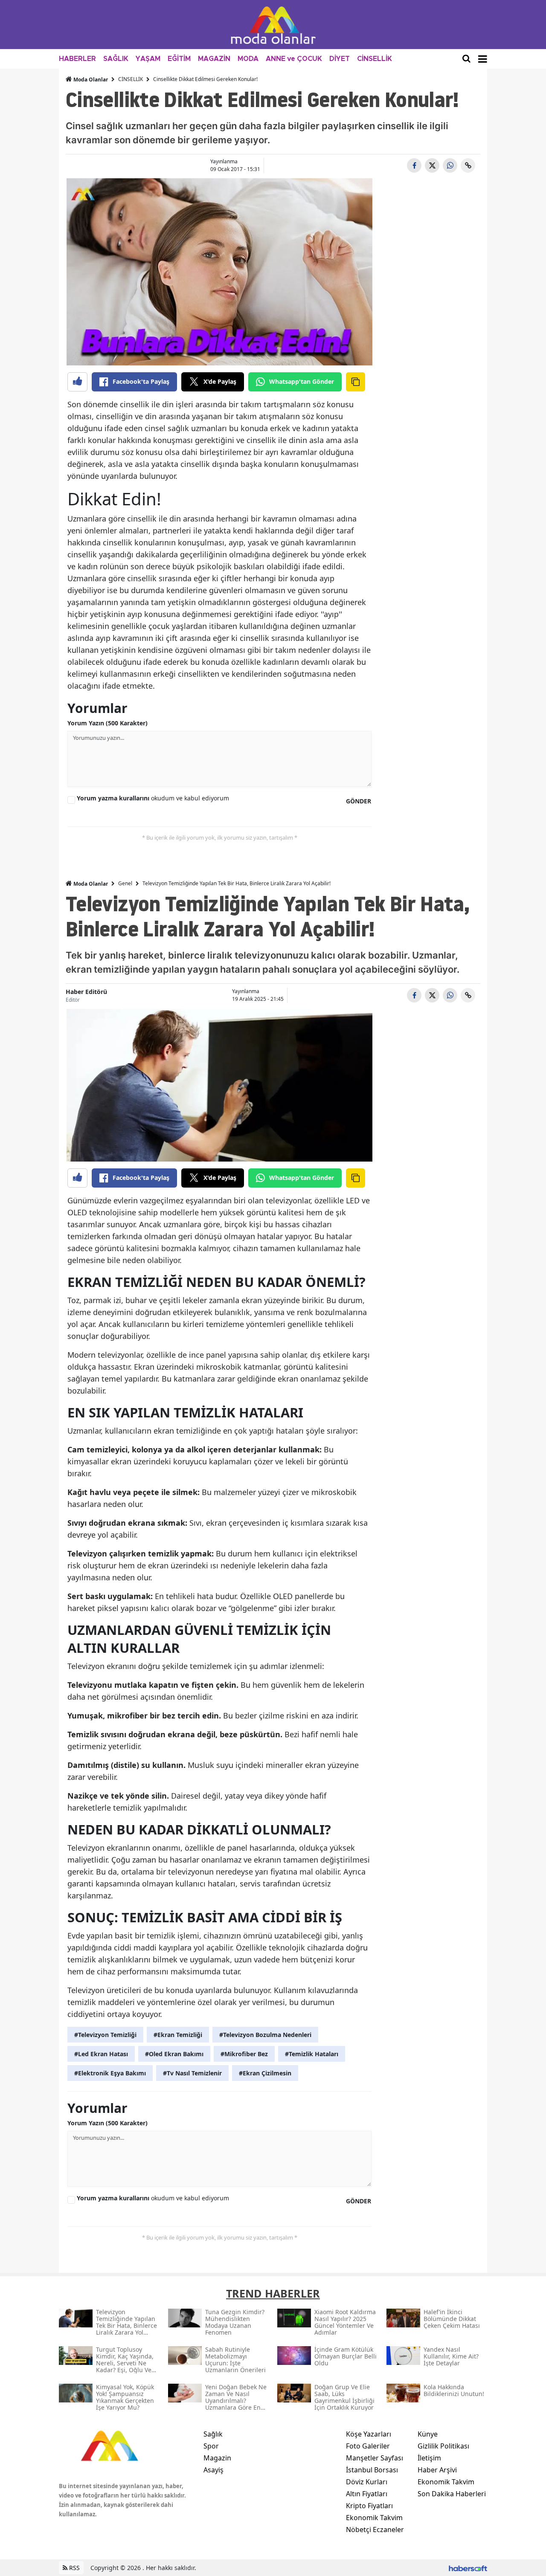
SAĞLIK (116, 59)
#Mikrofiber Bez (244, 2054)
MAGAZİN (214, 59)
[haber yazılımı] (468, 2568)
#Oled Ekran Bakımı (174, 2054)
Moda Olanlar (90, 80)
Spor (211, 2446)
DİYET (340, 59)
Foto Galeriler (368, 2446)
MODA (248, 59)
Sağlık (213, 2434)
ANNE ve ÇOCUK (294, 59)
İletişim (429, 2458)
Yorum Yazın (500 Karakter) (107, 723)
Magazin (217, 2458)
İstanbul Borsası (372, 2470)
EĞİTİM (179, 59)
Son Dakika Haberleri (452, 2494)
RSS (74, 2568)
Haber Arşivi (437, 2470)
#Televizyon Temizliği (105, 2035)
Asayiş (213, 2470)
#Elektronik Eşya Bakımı (110, 2073)
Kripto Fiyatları (369, 2506)
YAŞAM (148, 59)
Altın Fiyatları (367, 2494)
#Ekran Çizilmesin (265, 2073)
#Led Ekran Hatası (101, 2054)
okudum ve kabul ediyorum (153, 798)
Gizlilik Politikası (443, 2446)
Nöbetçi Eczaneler (375, 2530)
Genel (125, 883)
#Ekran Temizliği (178, 2035)
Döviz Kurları (367, 2482)
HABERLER (77, 59)
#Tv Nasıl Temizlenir (192, 2073)
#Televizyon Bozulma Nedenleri (265, 2035)
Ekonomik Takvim (374, 2518)
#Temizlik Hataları (312, 2054)
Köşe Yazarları (369, 2434)
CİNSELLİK (375, 59)
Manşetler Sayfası (375, 2458)
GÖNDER (359, 801)
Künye (428, 2434)
